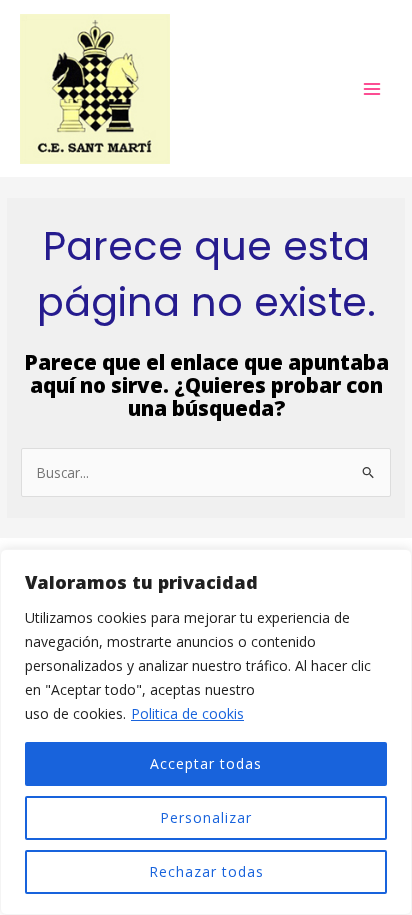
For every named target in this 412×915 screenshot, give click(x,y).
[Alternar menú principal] (372, 88)
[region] (206, 732)
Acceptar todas (206, 763)
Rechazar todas (206, 871)
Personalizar (206, 817)
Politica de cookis (187, 713)
